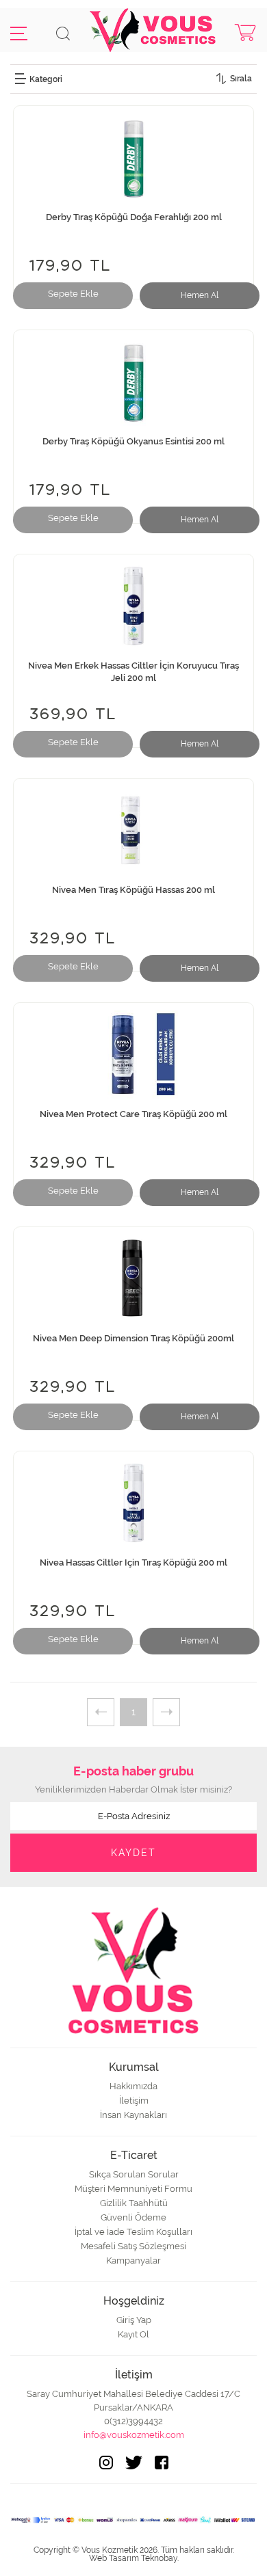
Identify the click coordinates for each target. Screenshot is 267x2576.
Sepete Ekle (73, 294)
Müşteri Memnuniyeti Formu (133, 2189)
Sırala (241, 79)
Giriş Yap (134, 2320)
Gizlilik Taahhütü (134, 2203)
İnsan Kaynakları (133, 2115)
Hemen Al (200, 295)
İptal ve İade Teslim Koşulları (133, 2232)
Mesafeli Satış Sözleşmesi (133, 2246)
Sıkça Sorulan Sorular (134, 2174)
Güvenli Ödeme (133, 2217)
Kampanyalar (133, 2260)
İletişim (134, 2101)
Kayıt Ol (133, 2334)
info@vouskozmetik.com (134, 2435)
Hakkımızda (133, 2086)
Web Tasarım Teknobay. (134, 2558)
